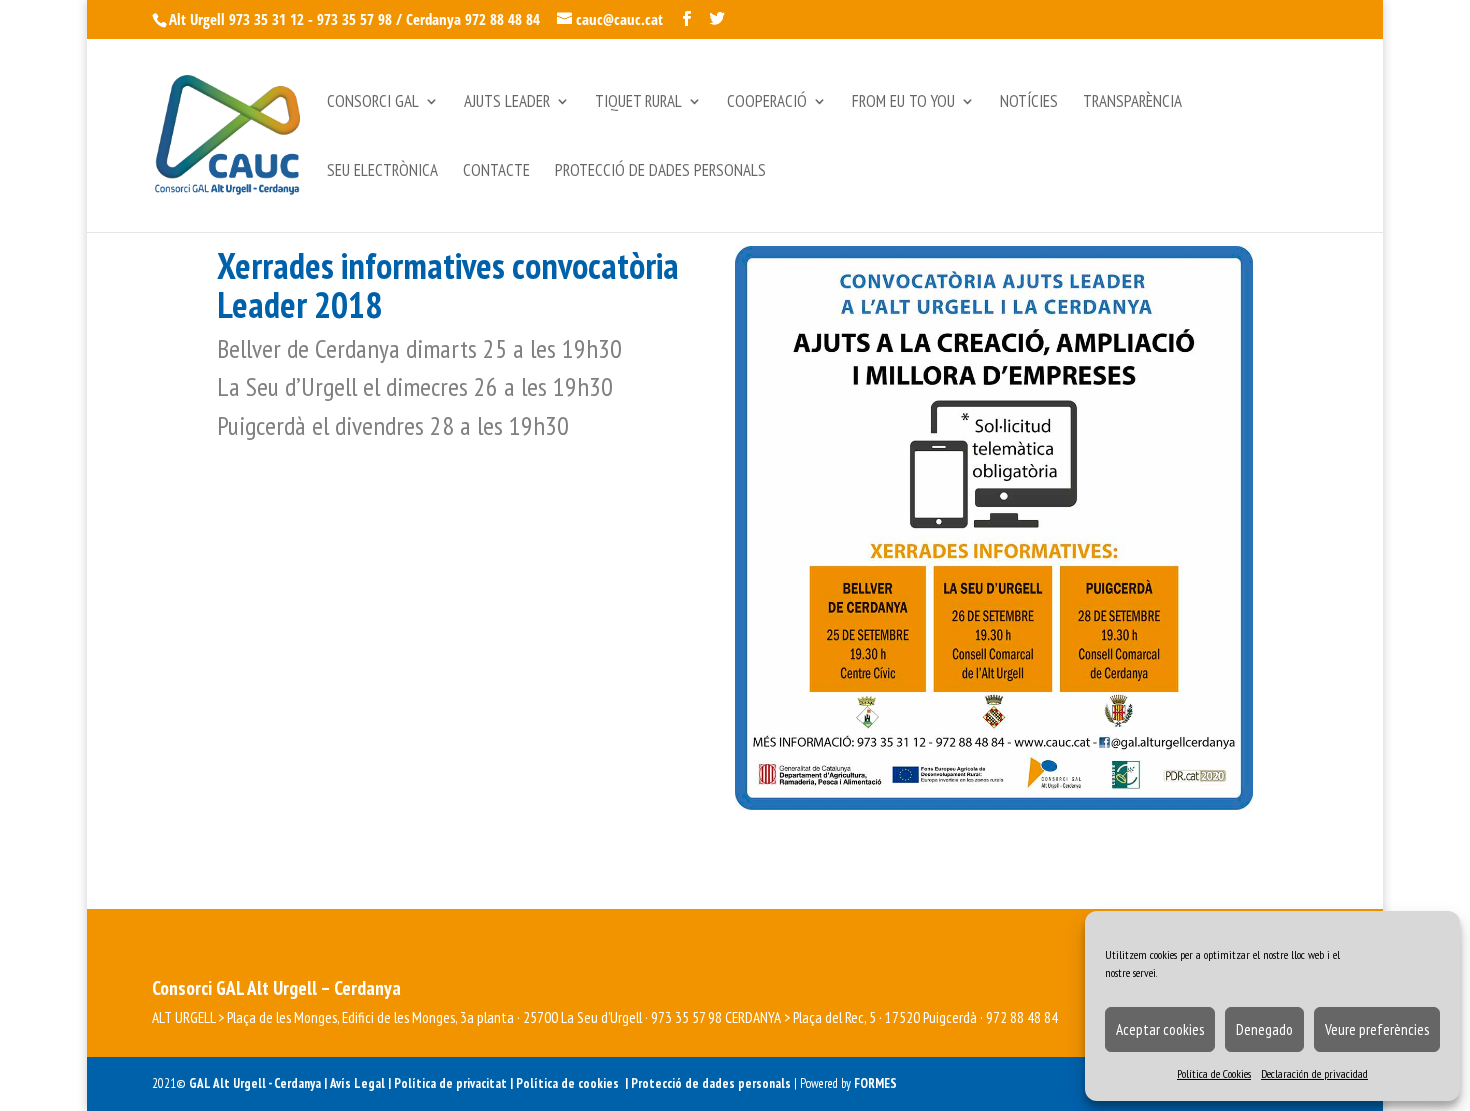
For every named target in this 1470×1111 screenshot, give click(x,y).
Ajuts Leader (507, 103)
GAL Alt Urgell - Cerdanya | (258, 1083)
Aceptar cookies (1160, 1029)
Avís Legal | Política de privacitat (420, 1083)
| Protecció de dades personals (709, 1083)
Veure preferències (1377, 1029)
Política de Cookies (1214, 1073)
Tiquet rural (638, 103)
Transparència (1132, 103)
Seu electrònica (382, 172)
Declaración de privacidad (1314, 1073)
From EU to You (903, 103)
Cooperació (767, 103)
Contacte (496, 172)
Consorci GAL (373, 103)
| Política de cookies (567, 1083)
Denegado (1264, 1029)
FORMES (875, 1083)
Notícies (1029, 103)
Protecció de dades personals (660, 172)
